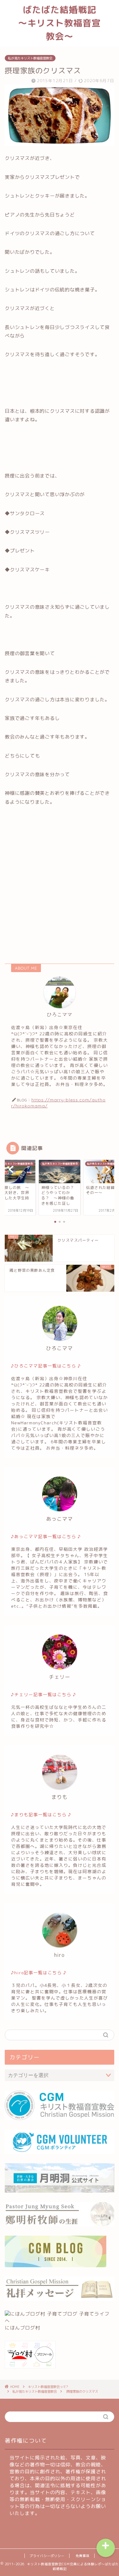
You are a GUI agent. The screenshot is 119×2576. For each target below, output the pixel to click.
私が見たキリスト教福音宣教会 (30, 58)
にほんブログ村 (23, 2328)
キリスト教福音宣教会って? (48, 2387)
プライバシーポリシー (47, 2556)
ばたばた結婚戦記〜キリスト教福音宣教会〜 (60, 23)
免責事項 (83, 2556)
